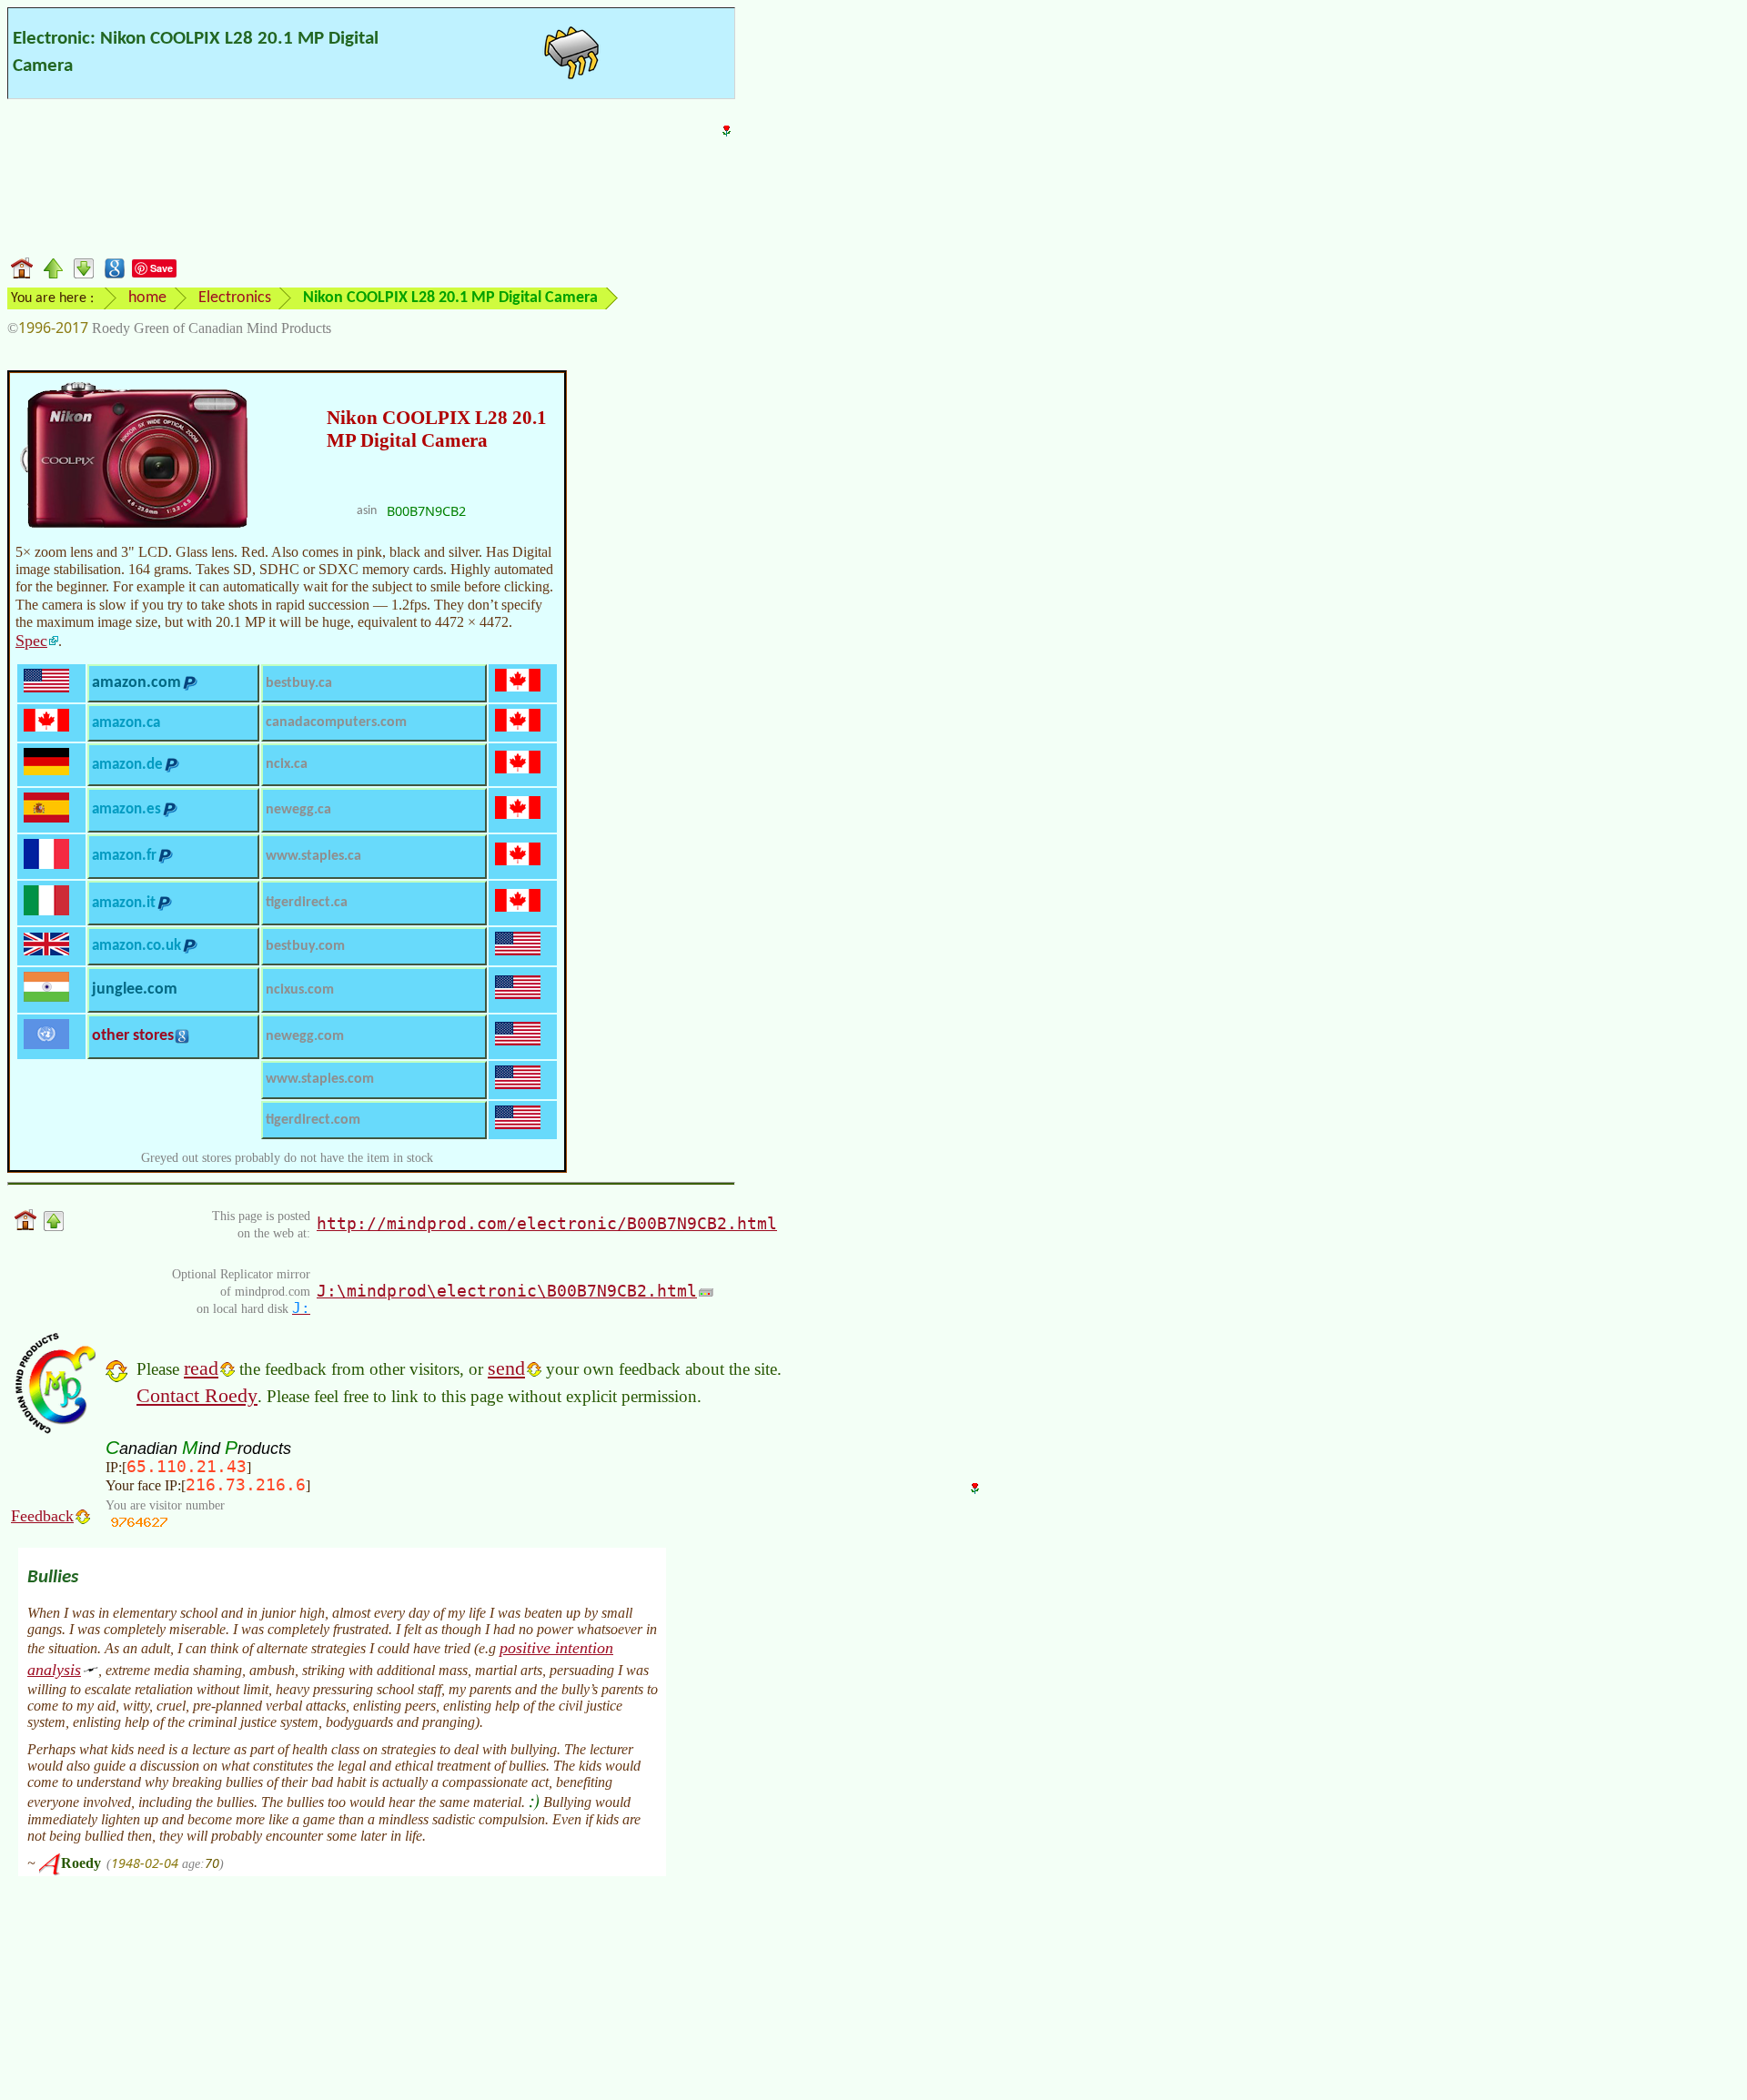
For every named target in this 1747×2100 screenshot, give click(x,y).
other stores (133, 1036)
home (147, 298)
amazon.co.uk (136, 946)
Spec (31, 641)
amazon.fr (124, 856)
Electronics (235, 298)
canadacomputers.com (336, 722)
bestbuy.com (305, 946)
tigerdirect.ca (307, 903)
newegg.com (305, 1036)
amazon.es (126, 809)
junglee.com (135, 989)
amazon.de (127, 765)
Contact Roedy (197, 1395)
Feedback (42, 1516)
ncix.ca (287, 764)
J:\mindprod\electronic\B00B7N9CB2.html (507, 1291)
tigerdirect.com (313, 1120)
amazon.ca (126, 723)
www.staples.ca (313, 856)
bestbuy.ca (299, 683)
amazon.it (124, 903)
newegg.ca (298, 810)
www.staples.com (320, 1079)
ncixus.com (300, 990)
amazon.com (136, 683)
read (201, 1368)
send (506, 1368)
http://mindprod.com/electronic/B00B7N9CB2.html (547, 1223)
